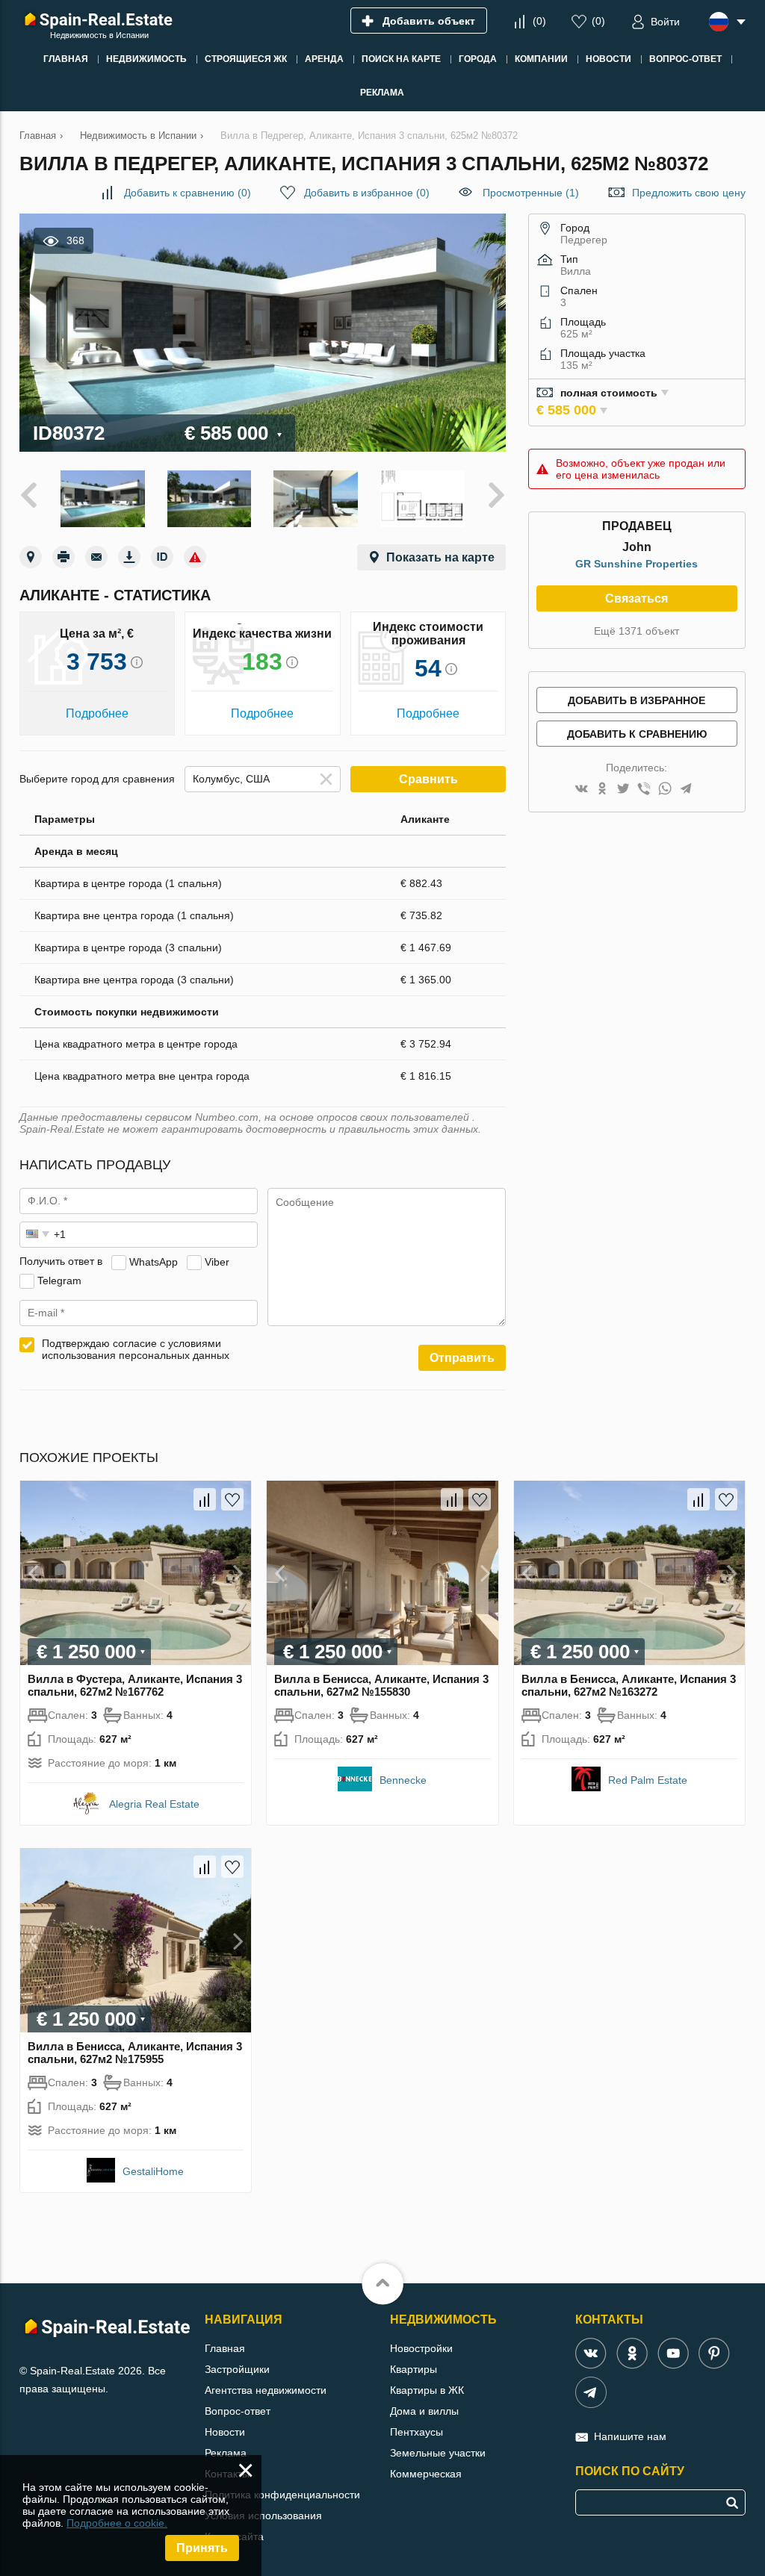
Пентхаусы (416, 2432)
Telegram (59, 1280)
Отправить (462, 1358)
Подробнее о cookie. (117, 2523)
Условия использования (263, 2516)
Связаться (637, 598)
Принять (202, 2548)
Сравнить (428, 779)
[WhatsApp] (665, 790)
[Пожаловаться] (195, 557)
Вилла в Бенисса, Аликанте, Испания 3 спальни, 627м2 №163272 (629, 1685)
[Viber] (644, 790)
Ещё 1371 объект (637, 631)
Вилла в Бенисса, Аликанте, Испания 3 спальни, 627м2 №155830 (381, 1685)
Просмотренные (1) (531, 193)
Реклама (226, 2453)
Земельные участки (438, 2453)
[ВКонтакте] (581, 790)
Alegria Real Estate (154, 1804)
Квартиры (414, 2369)
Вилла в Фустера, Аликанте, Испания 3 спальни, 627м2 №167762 (135, 1685)
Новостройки (421, 2348)
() (539, 21)
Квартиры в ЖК (427, 2390)
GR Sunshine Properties (637, 564)
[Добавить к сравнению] (205, 1499)
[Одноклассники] (602, 790)
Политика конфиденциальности (282, 2495)
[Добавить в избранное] (232, 1499)
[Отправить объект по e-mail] (96, 557)
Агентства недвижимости (266, 2390)
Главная (225, 2348)
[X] (623, 790)
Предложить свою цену (689, 193)
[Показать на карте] (31, 557)
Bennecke (403, 1780)
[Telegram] (686, 790)
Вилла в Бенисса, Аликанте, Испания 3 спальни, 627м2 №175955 (135, 2053)
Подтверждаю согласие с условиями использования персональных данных (136, 1349)
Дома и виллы (424, 2411)
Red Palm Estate (648, 1780)
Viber (217, 1261)
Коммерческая (426, 2474)
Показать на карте (440, 557)
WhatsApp (154, 1261)
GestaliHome (153, 2171)
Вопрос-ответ (238, 2411)
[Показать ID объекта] (162, 557)
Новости (225, 2432)
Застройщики (237, 2369)
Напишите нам (630, 2436)
